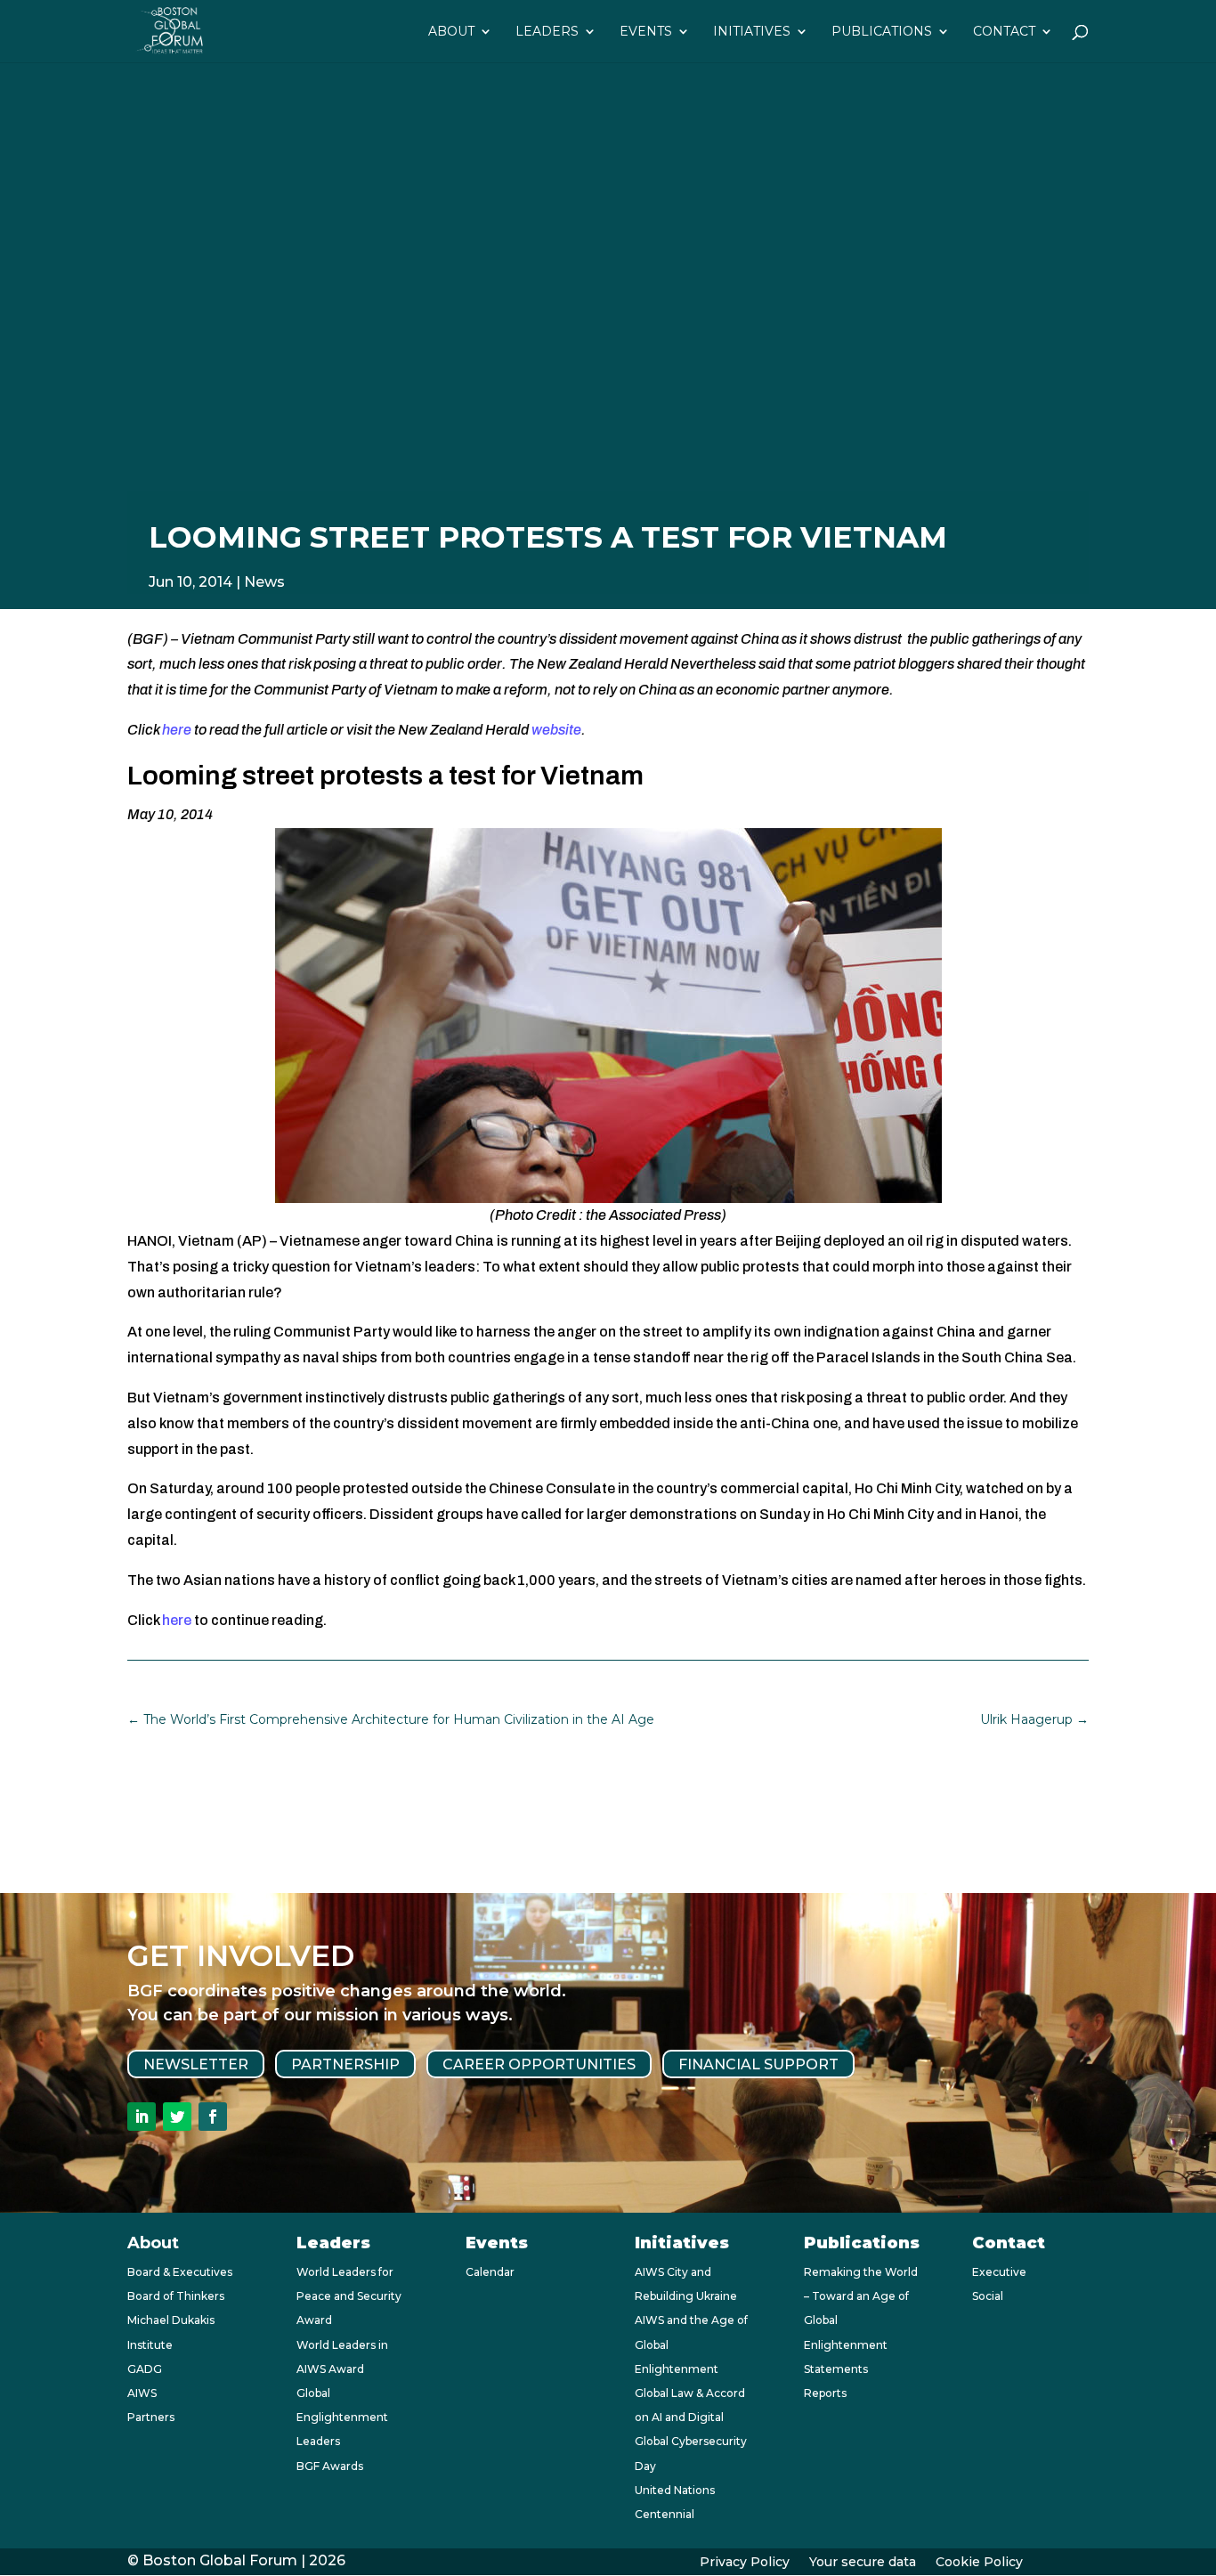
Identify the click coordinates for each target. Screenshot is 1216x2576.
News (264, 582)
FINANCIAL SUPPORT (758, 2064)
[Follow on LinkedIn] (142, 2117)
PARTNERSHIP (345, 2064)
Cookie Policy (979, 2563)
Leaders (547, 32)
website (556, 730)
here (177, 730)
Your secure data (863, 2563)
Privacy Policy (745, 2563)
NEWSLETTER (196, 2064)
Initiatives (752, 32)
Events (646, 32)
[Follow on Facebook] (213, 2117)
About (451, 32)
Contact (1004, 32)
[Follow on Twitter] (177, 2117)
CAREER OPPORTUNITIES (539, 2064)
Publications (882, 32)
